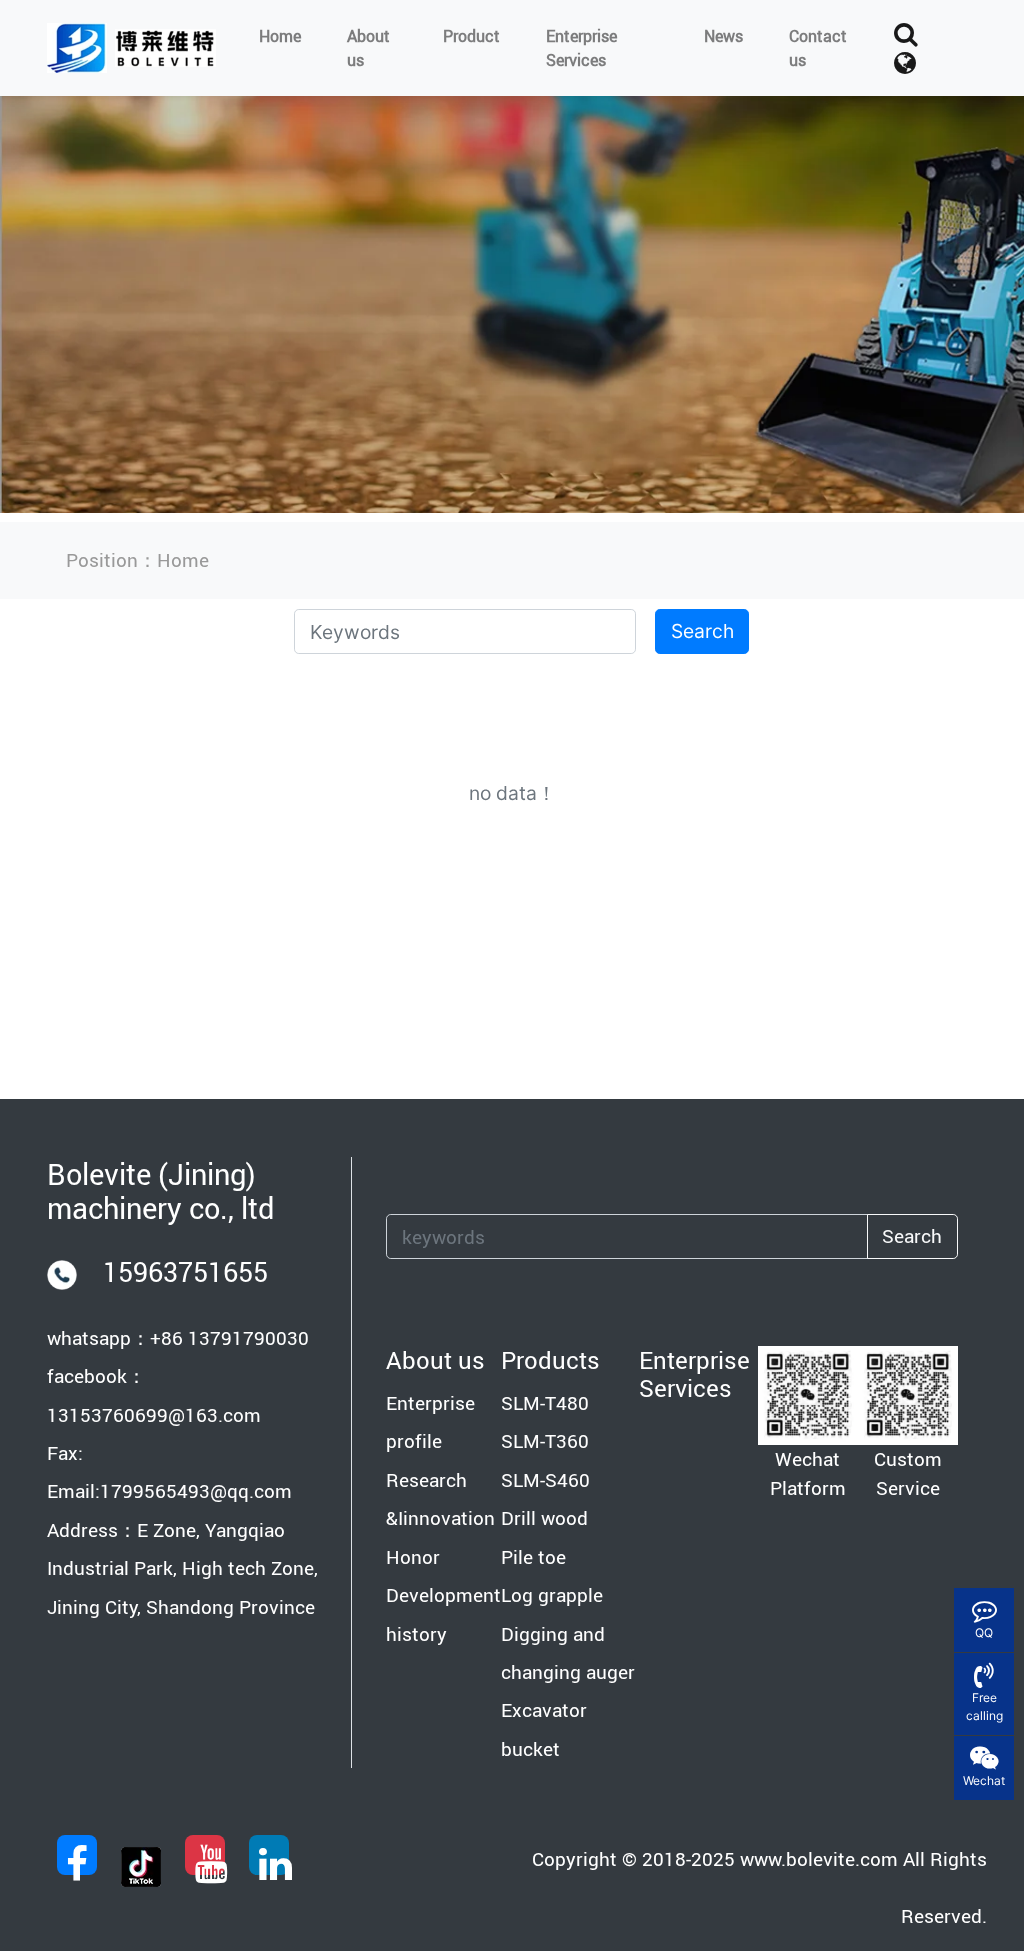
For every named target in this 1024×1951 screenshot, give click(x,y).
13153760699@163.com (154, 1415)
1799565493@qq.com (196, 1491)
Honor (413, 1557)
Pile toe (533, 1557)
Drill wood (544, 1518)
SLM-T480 (545, 1403)
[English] (905, 63)
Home (280, 36)
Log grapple (552, 1595)
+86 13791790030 (229, 1338)
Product (471, 36)
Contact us (818, 48)
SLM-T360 (545, 1441)
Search (702, 631)
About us (368, 48)
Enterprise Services (581, 48)
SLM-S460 (545, 1480)
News (723, 36)
